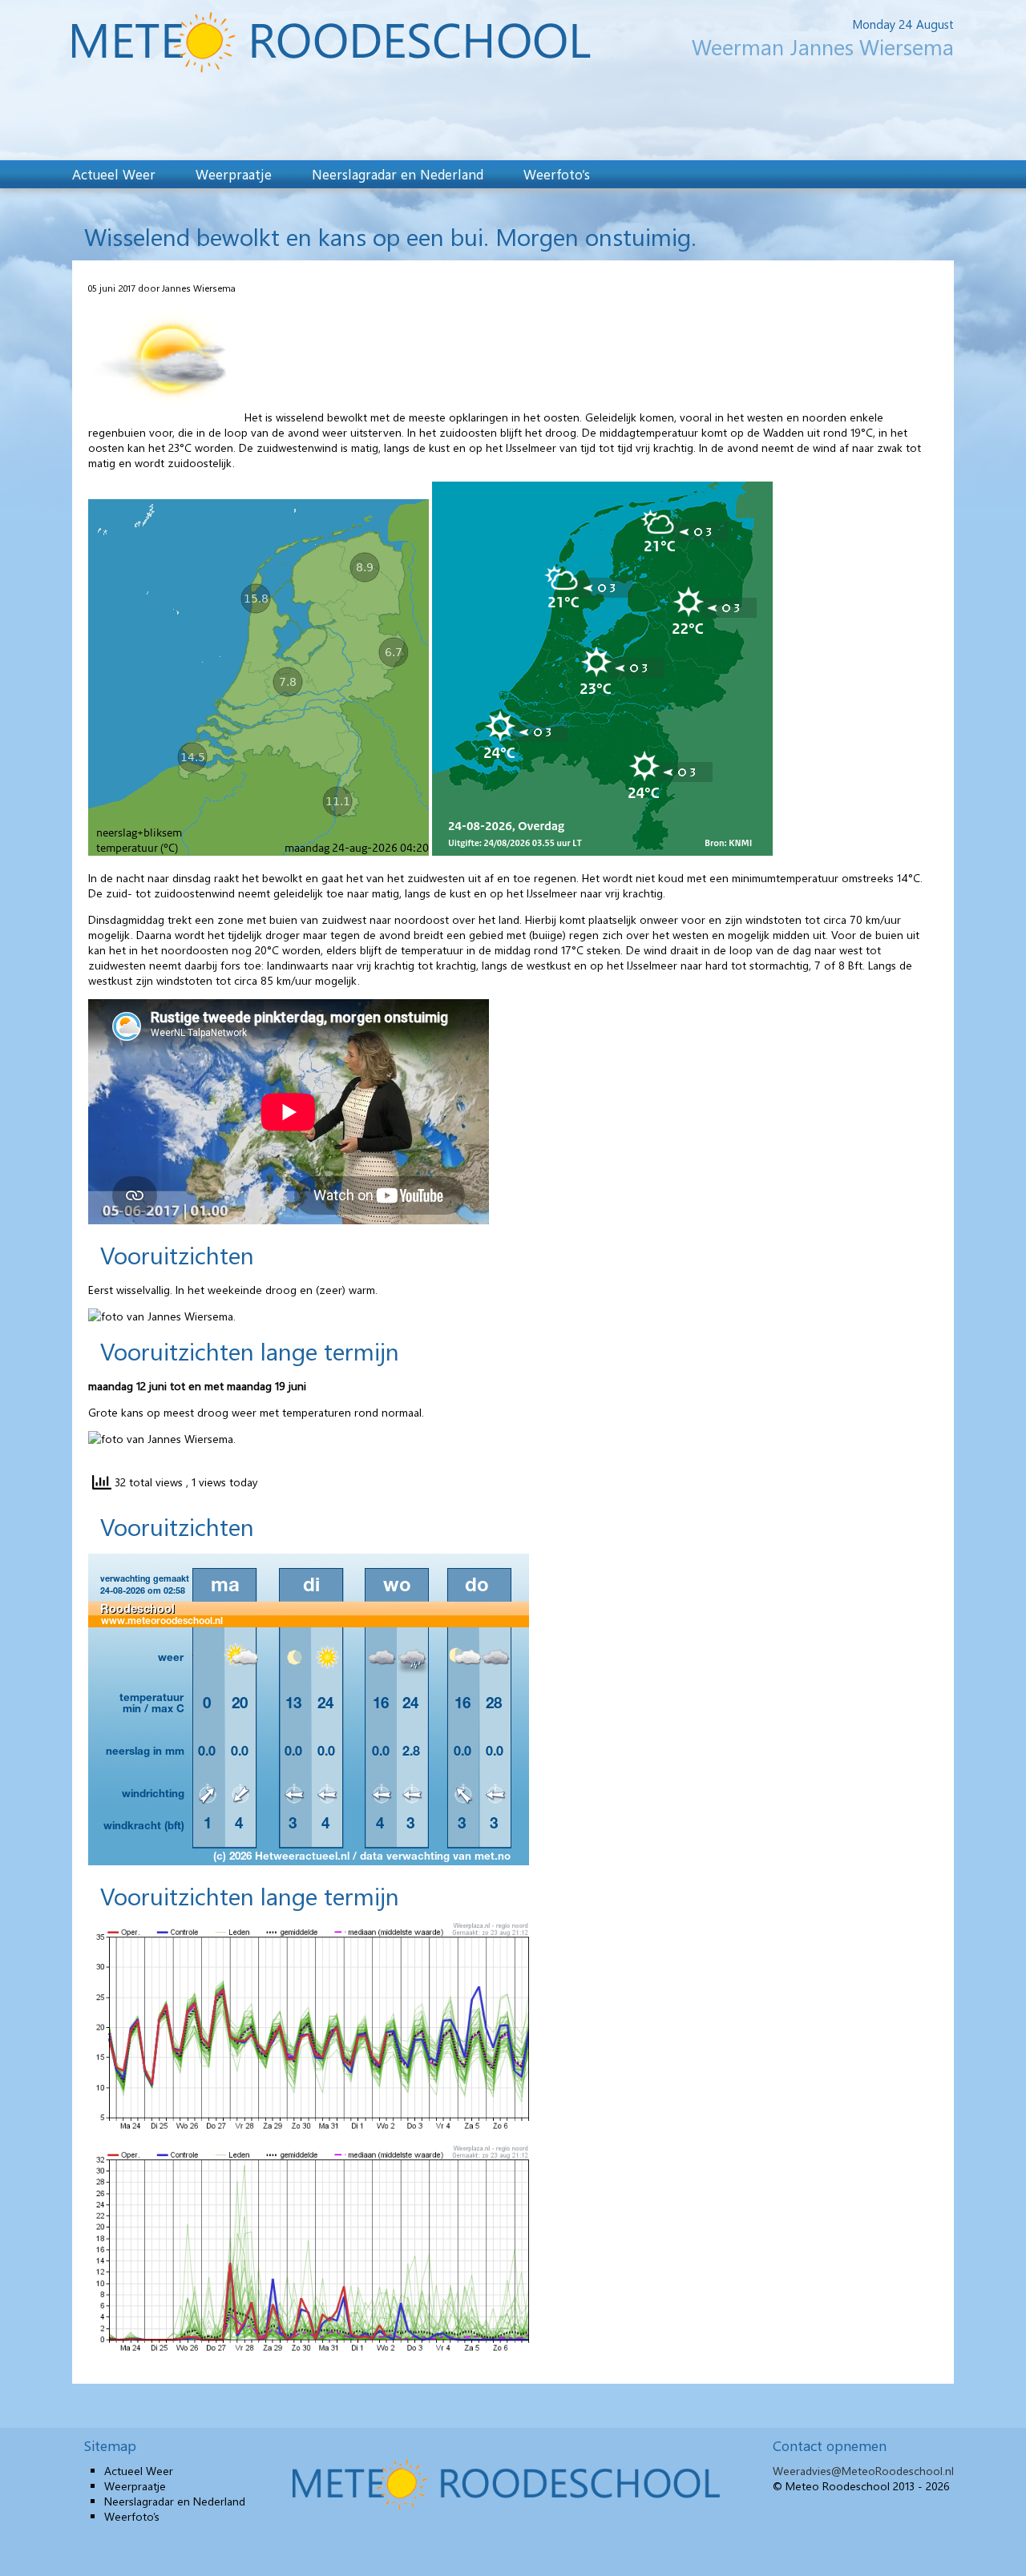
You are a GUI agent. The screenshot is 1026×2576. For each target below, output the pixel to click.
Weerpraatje (234, 174)
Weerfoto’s (557, 174)
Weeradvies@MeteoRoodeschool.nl (863, 2471)
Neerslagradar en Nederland (398, 174)
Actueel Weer (114, 174)
